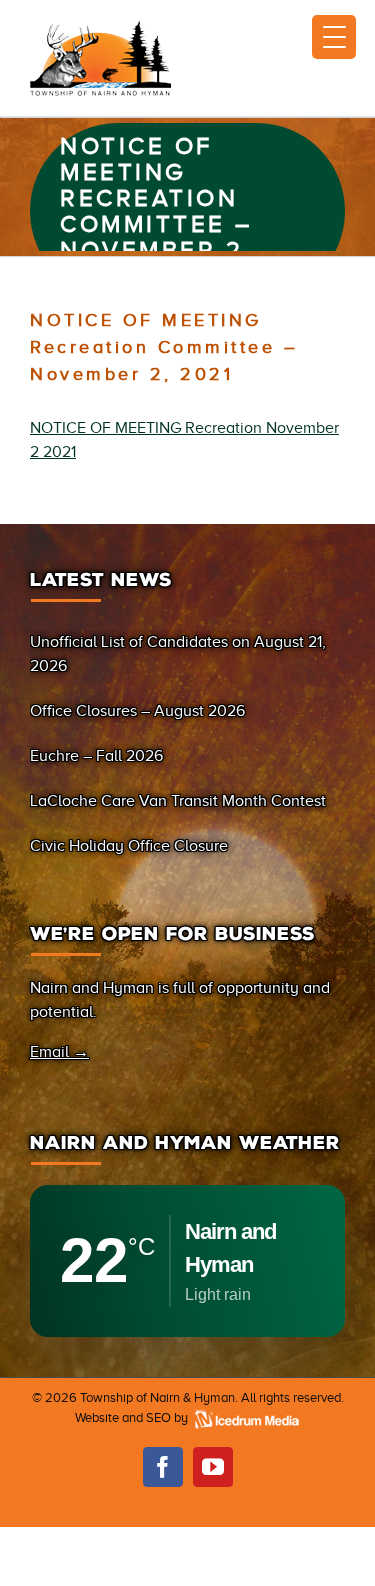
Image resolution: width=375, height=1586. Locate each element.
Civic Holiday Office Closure (129, 846)
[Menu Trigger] (334, 37)
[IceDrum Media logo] (246, 1417)
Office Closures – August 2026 (137, 711)
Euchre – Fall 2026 (96, 756)
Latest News (101, 580)
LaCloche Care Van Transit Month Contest (178, 801)
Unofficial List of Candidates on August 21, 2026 (178, 654)
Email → (59, 1052)
